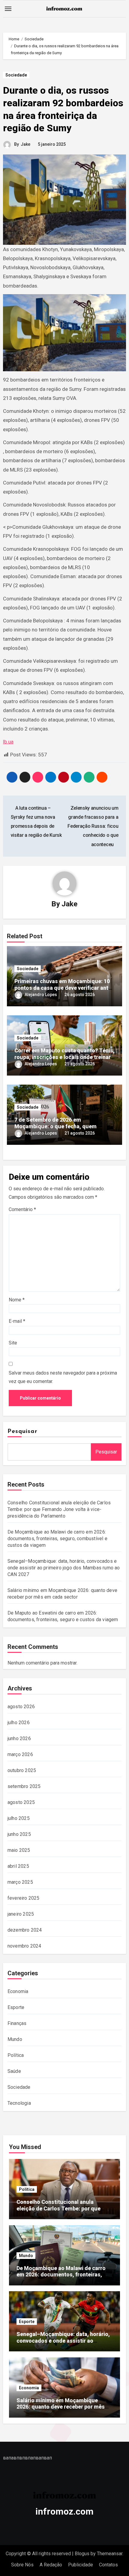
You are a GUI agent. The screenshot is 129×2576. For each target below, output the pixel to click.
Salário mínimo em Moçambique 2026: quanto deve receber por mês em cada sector (61, 2407)
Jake (25, 144)
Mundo (15, 2039)
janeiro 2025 (21, 1914)
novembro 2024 (24, 1946)
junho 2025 (19, 1834)
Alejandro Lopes (41, 995)
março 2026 (20, 1754)
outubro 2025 (22, 1770)
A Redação (51, 2565)
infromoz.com (64, 2511)
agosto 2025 (21, 1802)
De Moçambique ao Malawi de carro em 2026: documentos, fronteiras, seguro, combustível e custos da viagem (57, 1539)
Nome (17, 1300)
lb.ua (8, 742)
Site (13, 1343)
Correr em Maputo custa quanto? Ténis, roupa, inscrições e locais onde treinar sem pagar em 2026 (64, 1057)
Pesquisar (22, 1431)
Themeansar (110, 2554)
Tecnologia (19, 2103)
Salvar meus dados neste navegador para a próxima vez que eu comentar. (63, 1377)
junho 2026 (19, 1738)
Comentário (22, 1209)
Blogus (82, 2554)
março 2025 (20, 1882)
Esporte (16, 2007)
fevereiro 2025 (24, 1898)
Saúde (14, 2071)
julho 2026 (19, 1723)
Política (16, 2055)
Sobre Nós (22, 2565)
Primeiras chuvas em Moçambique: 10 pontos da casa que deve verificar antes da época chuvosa (64, 988)
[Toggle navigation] (8, 9)
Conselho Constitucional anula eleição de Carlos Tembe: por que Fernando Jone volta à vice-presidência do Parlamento (59, 1509)
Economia (18, 1991)
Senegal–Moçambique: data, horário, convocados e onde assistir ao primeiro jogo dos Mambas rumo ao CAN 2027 (64, 1568)
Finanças (17, 2023)
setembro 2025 (24, 1786)
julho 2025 (19, 1818)
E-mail (17, 1321)
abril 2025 (18, 1866)
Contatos (108, 2565)
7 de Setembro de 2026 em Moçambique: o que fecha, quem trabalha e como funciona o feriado (58, 1126)
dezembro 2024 (25, 1930)
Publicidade (81, 2565)
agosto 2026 (21, 1707)
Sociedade (16, 75)
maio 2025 (19, 1850)
